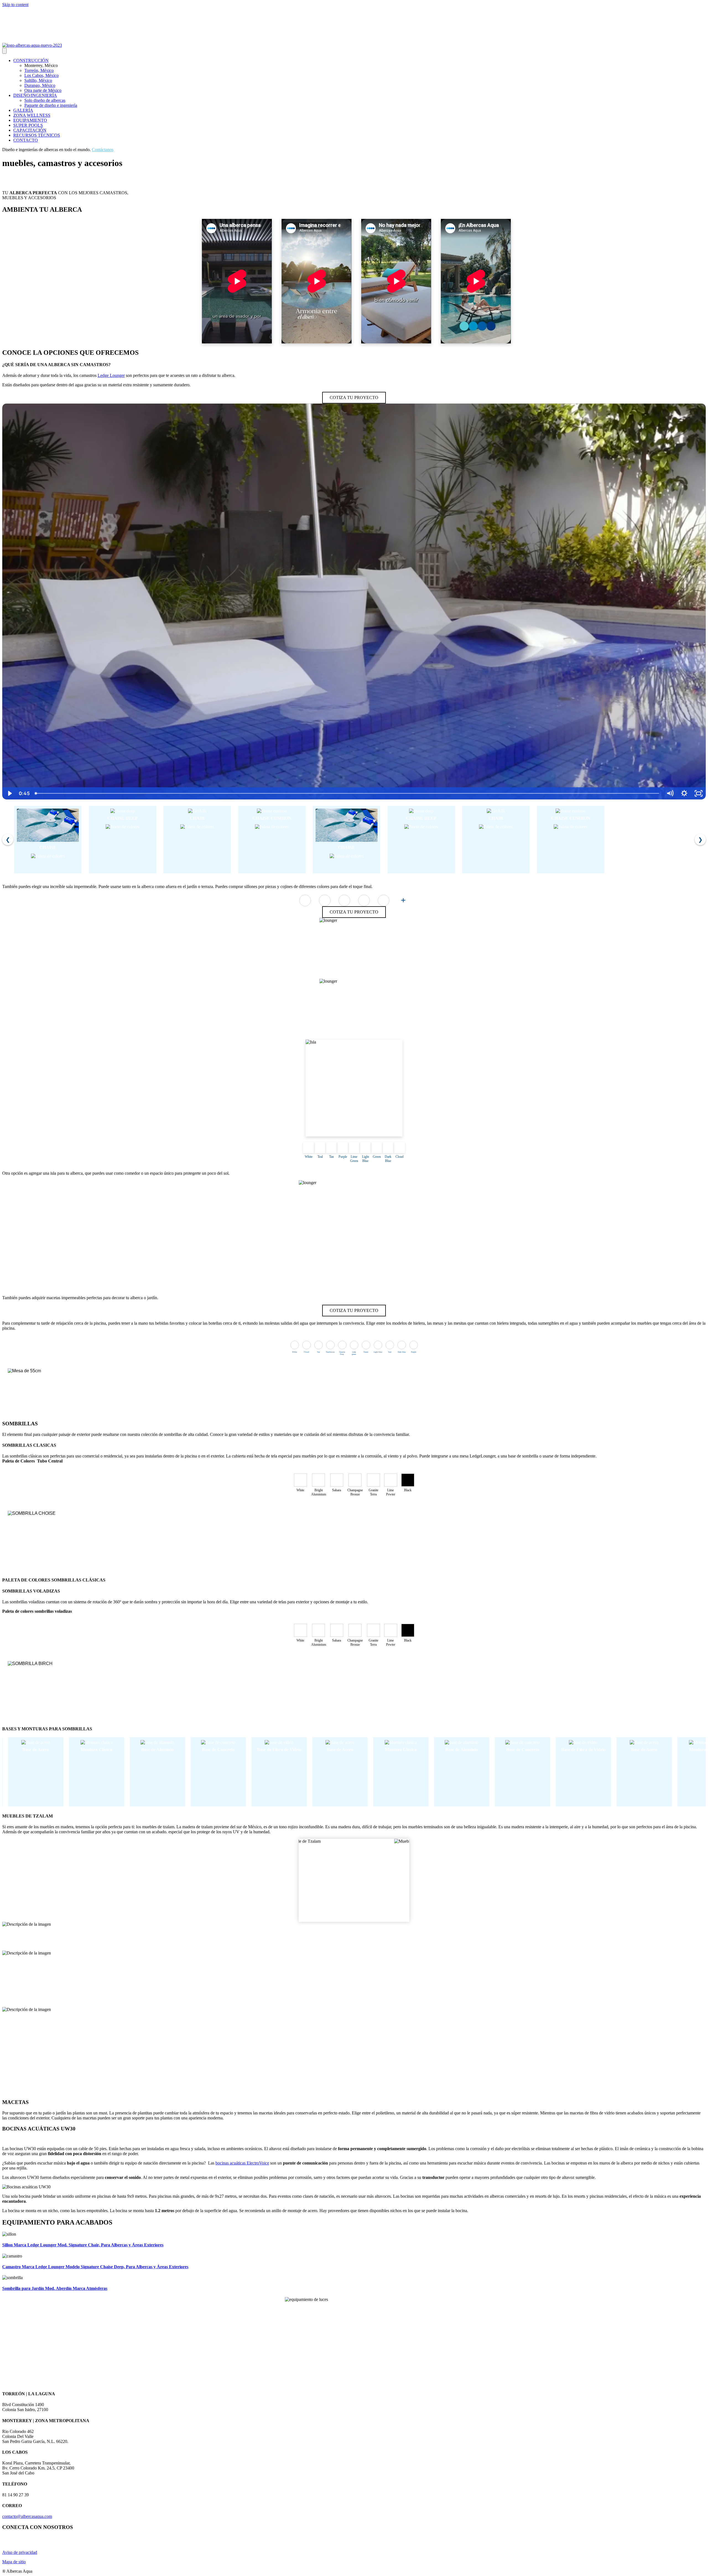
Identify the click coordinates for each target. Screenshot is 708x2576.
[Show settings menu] (684, 793)
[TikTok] (32, 39)
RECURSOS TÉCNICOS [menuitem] (37, 135)
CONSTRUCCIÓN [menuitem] (31, 60)
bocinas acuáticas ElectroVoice (242, 2163)
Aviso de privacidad (20, 2552)
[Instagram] (5, 39)
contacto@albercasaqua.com (27, 2516)
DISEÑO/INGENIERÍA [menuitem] (35, 95)
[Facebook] (18, 39)
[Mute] (670, 793)
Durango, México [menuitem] (40, 85)
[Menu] (4, 51)
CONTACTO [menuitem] (26, 140)
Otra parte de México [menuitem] (43, 90)
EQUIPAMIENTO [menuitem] (30, 120)
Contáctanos (103, 150)
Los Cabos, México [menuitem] (41, 75)
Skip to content (15, 5)
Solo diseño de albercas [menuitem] (45, 100)
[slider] (347, 793)
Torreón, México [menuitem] (39, 70)
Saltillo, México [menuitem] (38, 80)
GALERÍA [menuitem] (23, 110)
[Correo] (25, 39)
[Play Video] (9, 793)
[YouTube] (12, 39)
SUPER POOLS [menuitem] (28, 125)
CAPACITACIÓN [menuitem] (30, 130)
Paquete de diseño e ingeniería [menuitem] (51, 105)
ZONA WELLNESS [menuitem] (32, 115)
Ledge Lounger (111, 375)
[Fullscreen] (699, 793)
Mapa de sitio (14, 2562)
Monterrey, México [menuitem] (41, 65)
